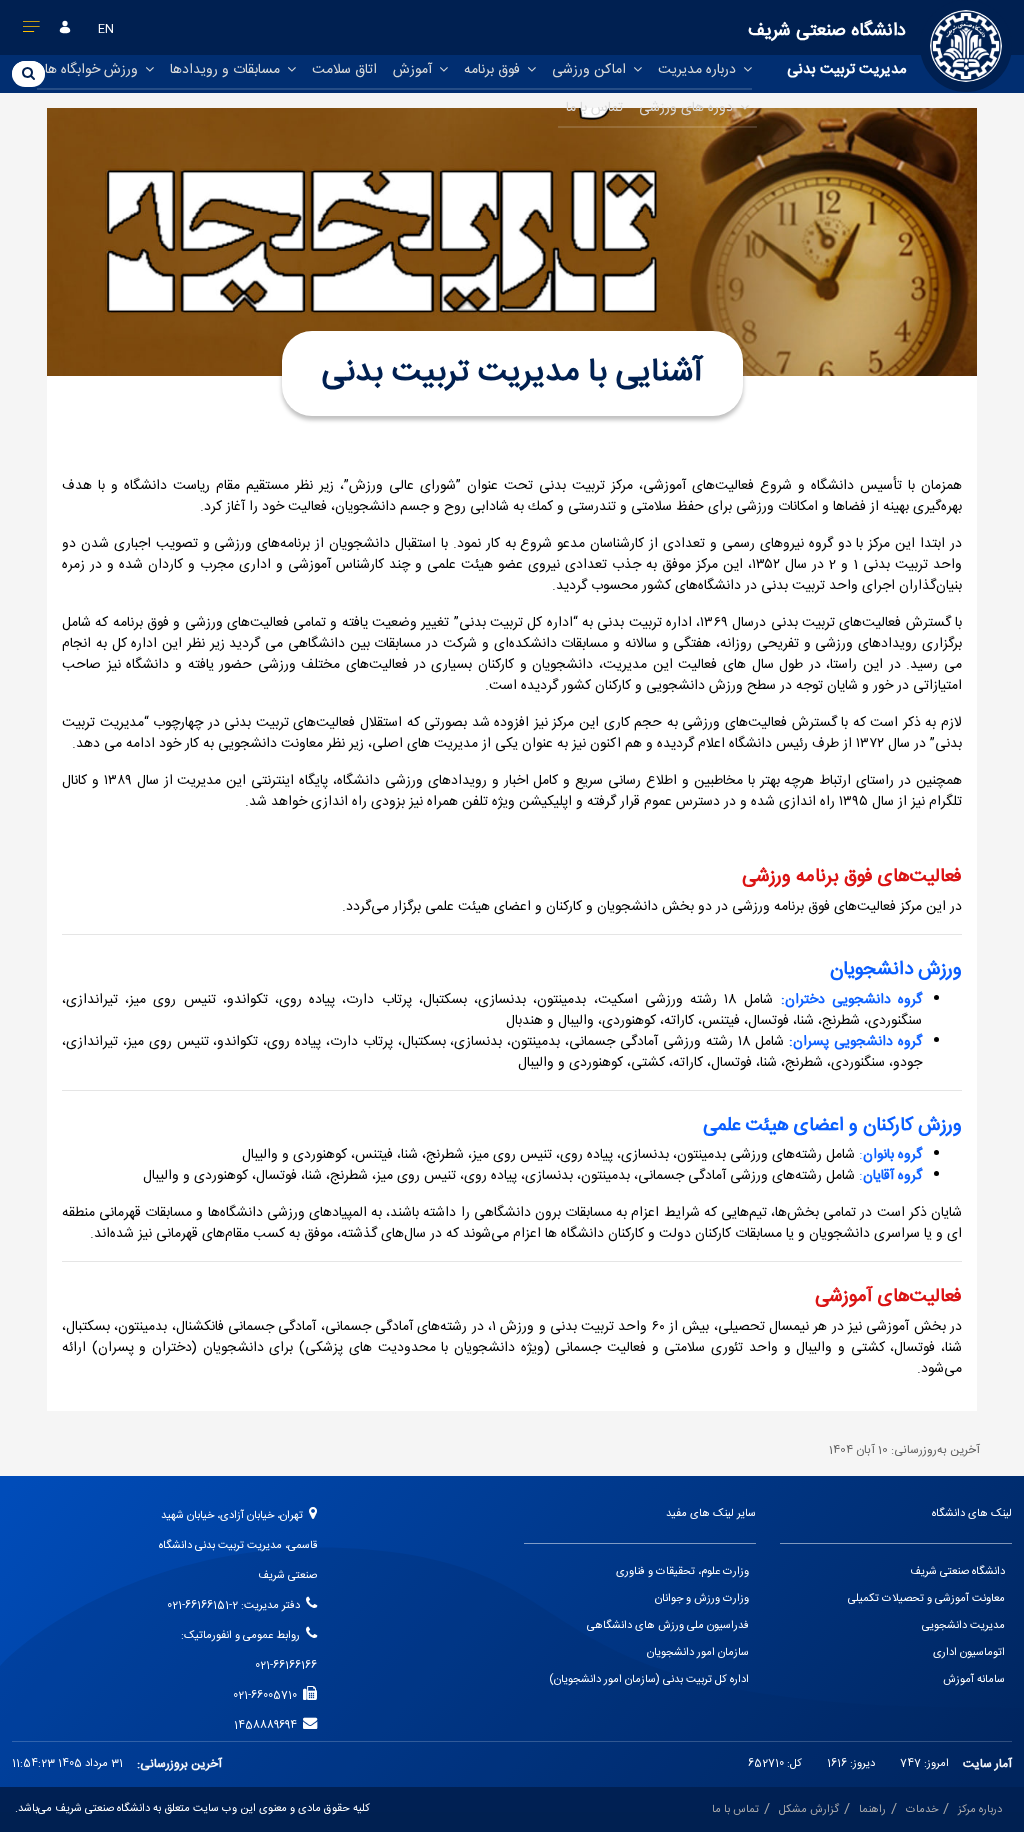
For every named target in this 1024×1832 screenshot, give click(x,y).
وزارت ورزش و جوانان (702, 1599)
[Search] (28, 73)
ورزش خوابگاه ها (93, 70)
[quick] (32, 31)
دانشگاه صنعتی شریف (957, 1572)
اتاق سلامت (344, 70)
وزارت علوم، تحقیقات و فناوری (682, 1572)
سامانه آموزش (974, 1680)
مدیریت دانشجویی (963, 1626)
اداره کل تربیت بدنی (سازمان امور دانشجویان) (649, 1680)
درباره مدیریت (699, 70)
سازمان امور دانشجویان (698, 1653)
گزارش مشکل (809, 1810)
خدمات (922, 1810)
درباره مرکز (980, 1810)
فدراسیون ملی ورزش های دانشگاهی (668, 1626)
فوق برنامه (494, 70)
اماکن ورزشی (591, 70)
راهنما (872, 1810)
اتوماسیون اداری (969, 1653)
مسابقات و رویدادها (227, 70)
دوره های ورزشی (688, 108)
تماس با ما (594, 108)
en (106, 29)
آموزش (414, 70)
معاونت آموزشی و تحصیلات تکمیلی (926, 1599)
